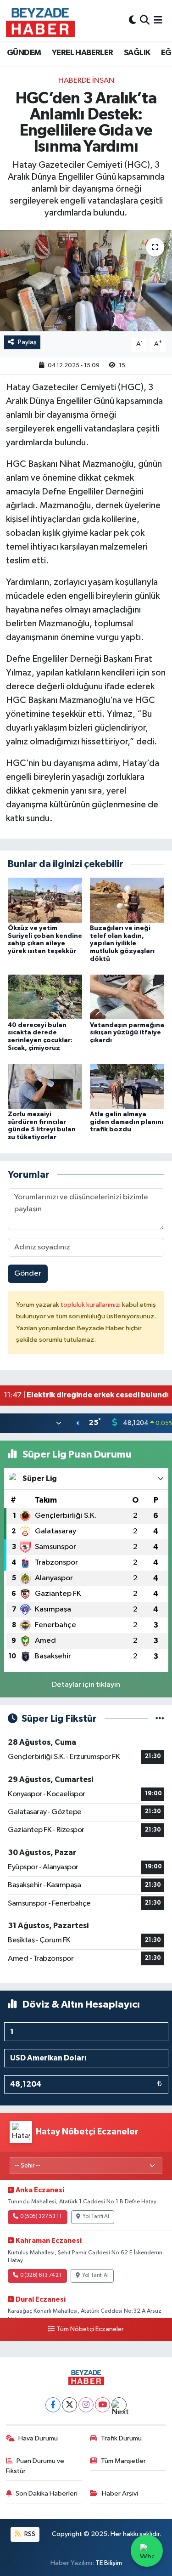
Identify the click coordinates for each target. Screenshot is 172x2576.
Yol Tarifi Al (96, 2217)
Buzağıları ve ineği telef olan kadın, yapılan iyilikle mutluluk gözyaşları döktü (122, 944)
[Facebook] (53, 2405)
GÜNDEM (24, 53)
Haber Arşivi (120, 2494)
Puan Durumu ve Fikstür (35, 2466)
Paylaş (27, 342)
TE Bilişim (109, 2563)
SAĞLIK (137, 53)
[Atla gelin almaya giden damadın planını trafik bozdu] (127, 1086)
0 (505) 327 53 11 (41, 2217)
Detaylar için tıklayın (86, 1685)
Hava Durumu (38, 2438)
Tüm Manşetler (123, 2461)
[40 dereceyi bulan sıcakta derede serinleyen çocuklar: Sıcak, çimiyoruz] (45, 997)
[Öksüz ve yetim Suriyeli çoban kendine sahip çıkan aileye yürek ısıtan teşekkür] (45, 900)
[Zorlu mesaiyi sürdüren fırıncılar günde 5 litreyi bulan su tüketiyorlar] (45, 1086)
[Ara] (145, 20)
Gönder (28, 1274)
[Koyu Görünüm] (133, 20)
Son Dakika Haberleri (47, 2494)
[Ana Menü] (158, 20)
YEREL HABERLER (83, 53)
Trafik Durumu (121, 2438)
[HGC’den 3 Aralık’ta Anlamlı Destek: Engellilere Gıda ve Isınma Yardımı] (86, 281)
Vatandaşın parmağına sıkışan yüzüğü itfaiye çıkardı (127, 1033)
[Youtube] (103, 2405)
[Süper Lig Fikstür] (160, 1719)
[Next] (119, 2405)
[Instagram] (86, 2405)
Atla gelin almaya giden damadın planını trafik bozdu (127, 1122)
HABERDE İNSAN (86, 81)
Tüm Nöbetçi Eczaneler (90, 2329)
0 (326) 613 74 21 (41, 2275)
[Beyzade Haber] (40, 21)
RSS (29, 2534)
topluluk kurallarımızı (91, 1305)
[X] (69, 2405)
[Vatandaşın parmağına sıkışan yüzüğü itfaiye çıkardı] (127, 997)
